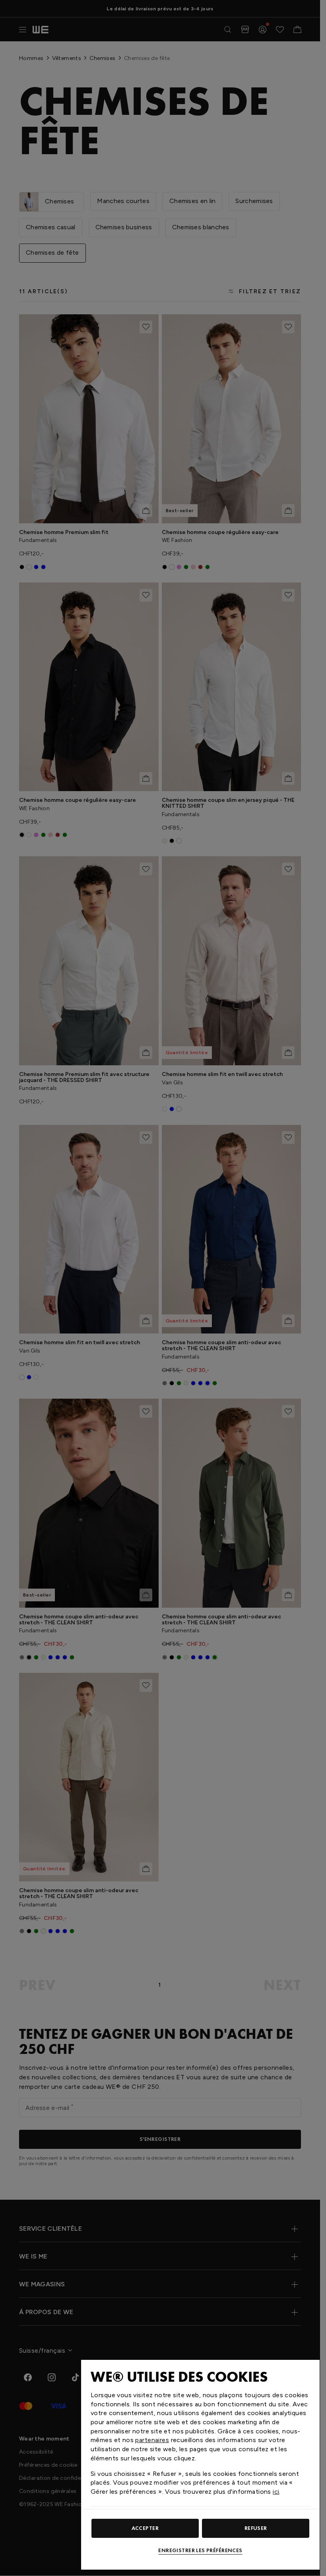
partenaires (152, 2440)
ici (276, 2492)
